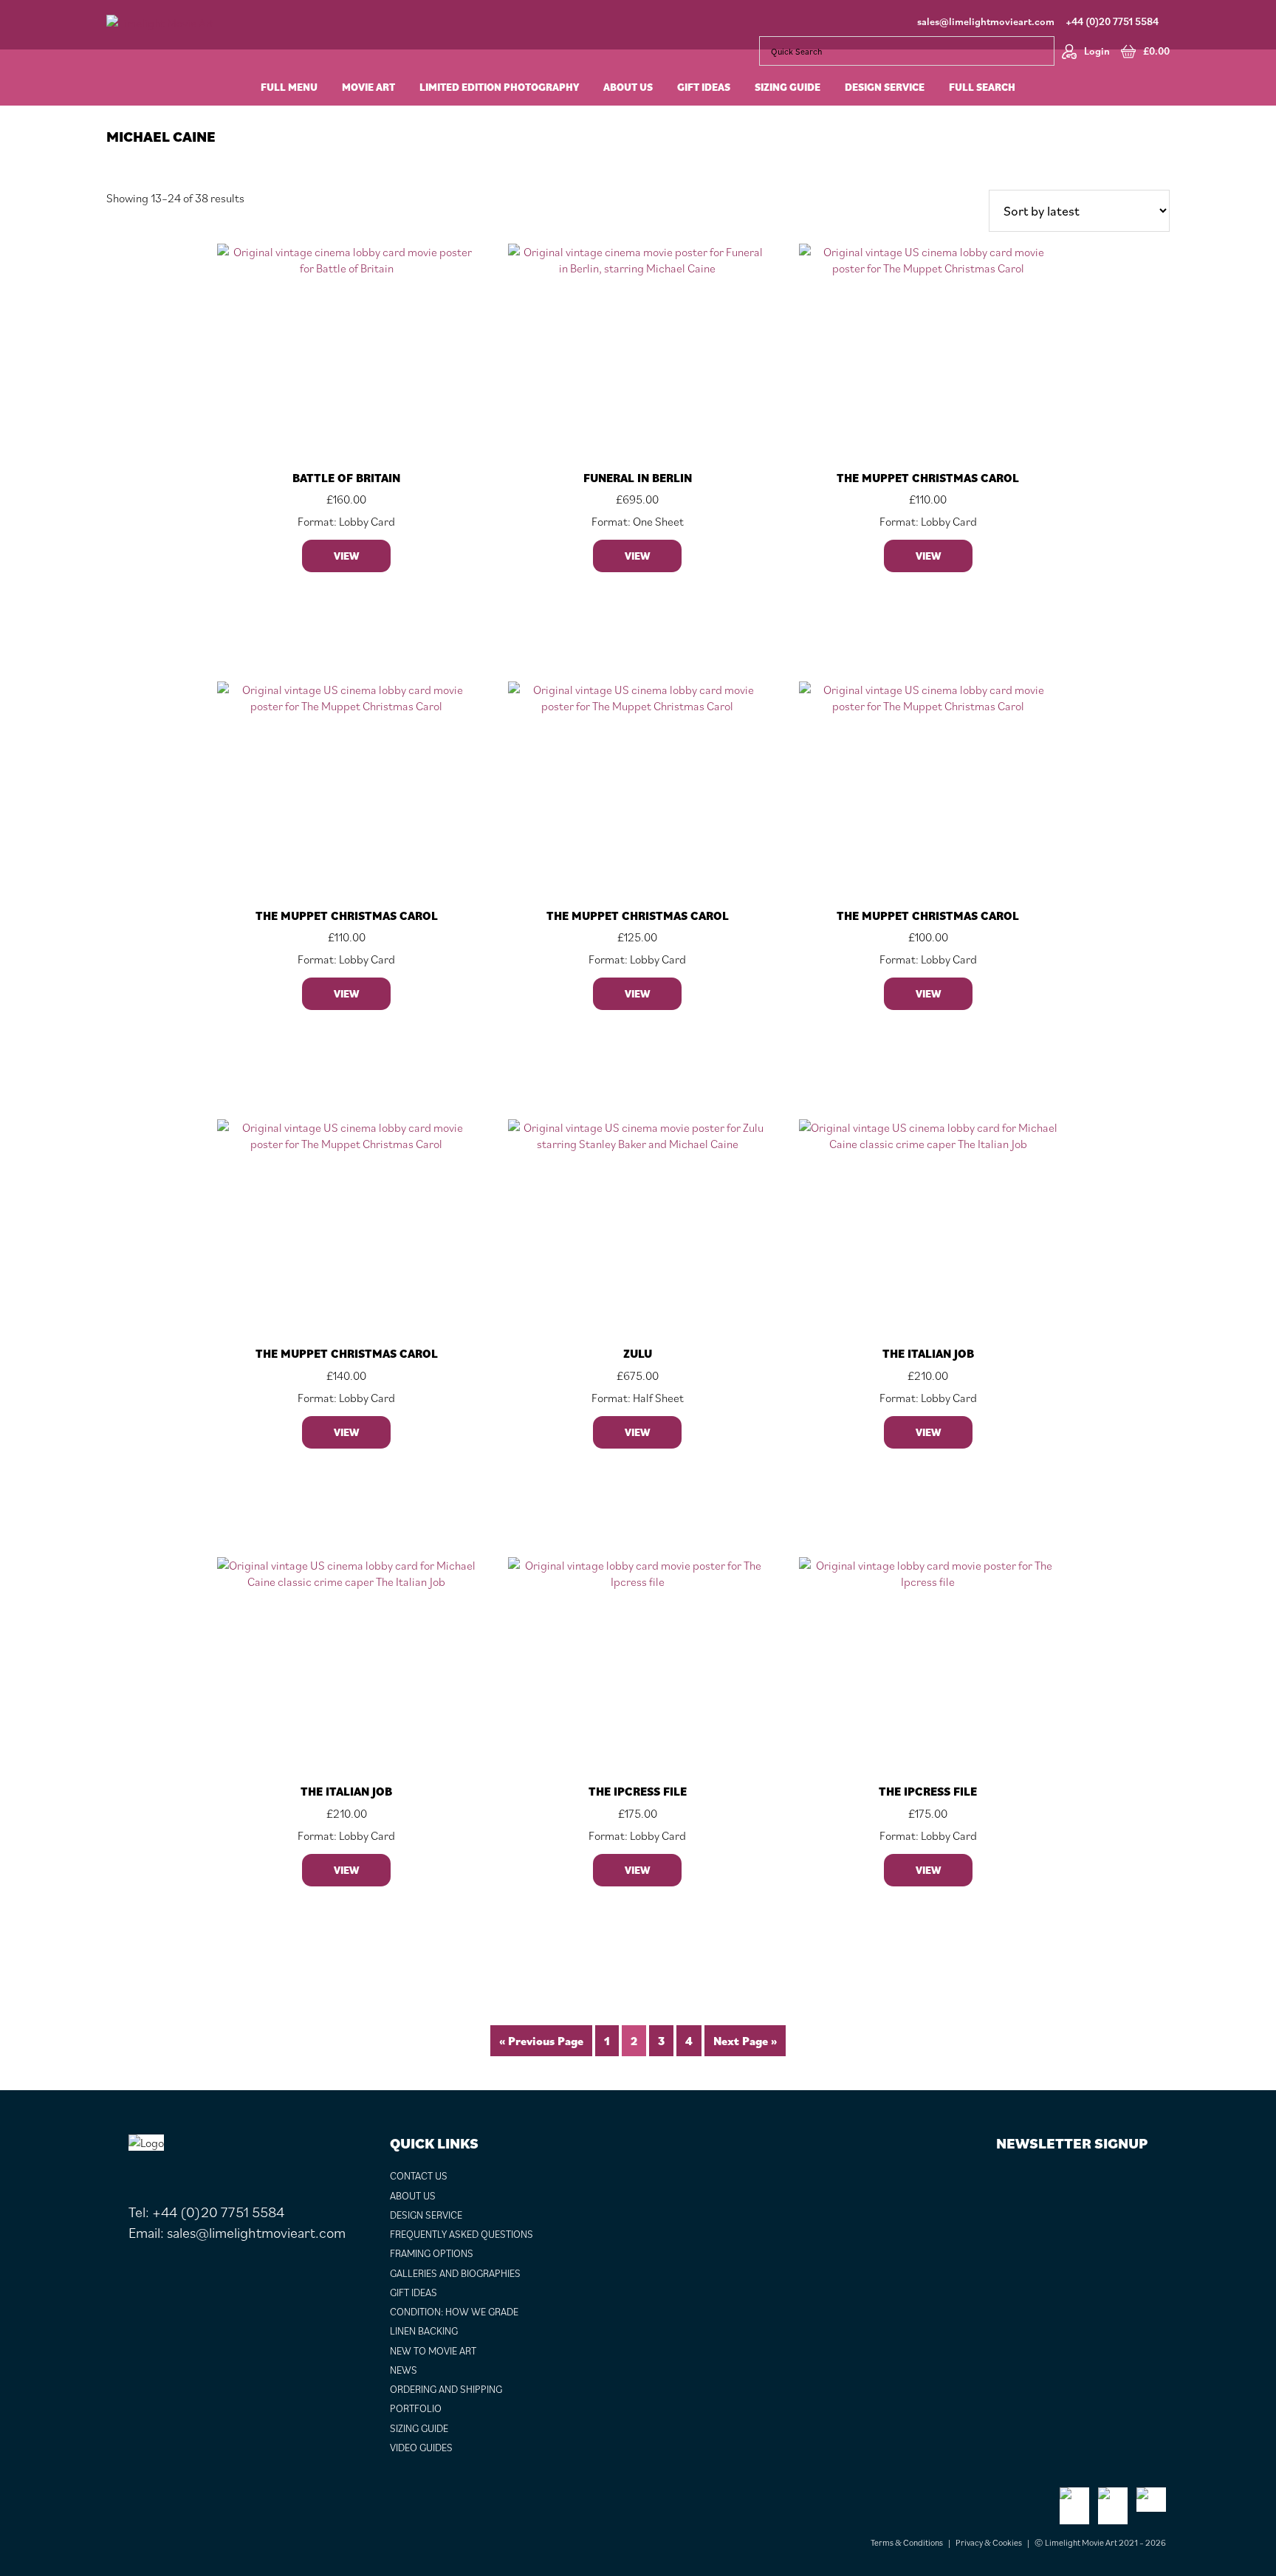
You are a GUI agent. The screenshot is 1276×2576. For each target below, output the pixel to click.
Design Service (426, 2215)
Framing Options (432, 2253)
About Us (413, 2196)
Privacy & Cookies (989, 2542)
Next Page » (745, 2041)
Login (1097, 51)
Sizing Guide (419, 2428)
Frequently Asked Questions (462, 2234)
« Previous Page (541, 2041)
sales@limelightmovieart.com (986, 21)
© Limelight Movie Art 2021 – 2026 (1100, 2542)
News (404, 2370)
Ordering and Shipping (446, 2389)
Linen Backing (424, 2331)
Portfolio (416, 2408)
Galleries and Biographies (455, 2273)
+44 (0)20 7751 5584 (1112, 21)
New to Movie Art (433, 2351)
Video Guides (421, 2448)
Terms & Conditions (907, 2542)
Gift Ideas (414, 2292)
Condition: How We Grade (454, 2312)
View (346, 556)
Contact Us (419, 2176)
